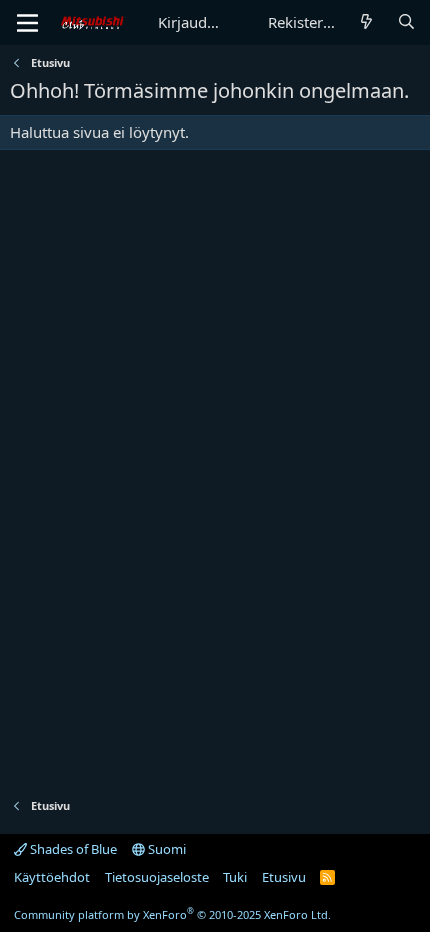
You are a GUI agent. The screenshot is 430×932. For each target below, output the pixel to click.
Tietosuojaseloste (157, 877)
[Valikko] (27, 23)
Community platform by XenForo (172, 914)
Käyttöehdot (52, 877)
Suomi (165, 849)
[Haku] (406, 22)
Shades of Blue (72, 849)
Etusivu (284, 877)
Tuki (235, 877)
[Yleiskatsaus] (366, 22)
